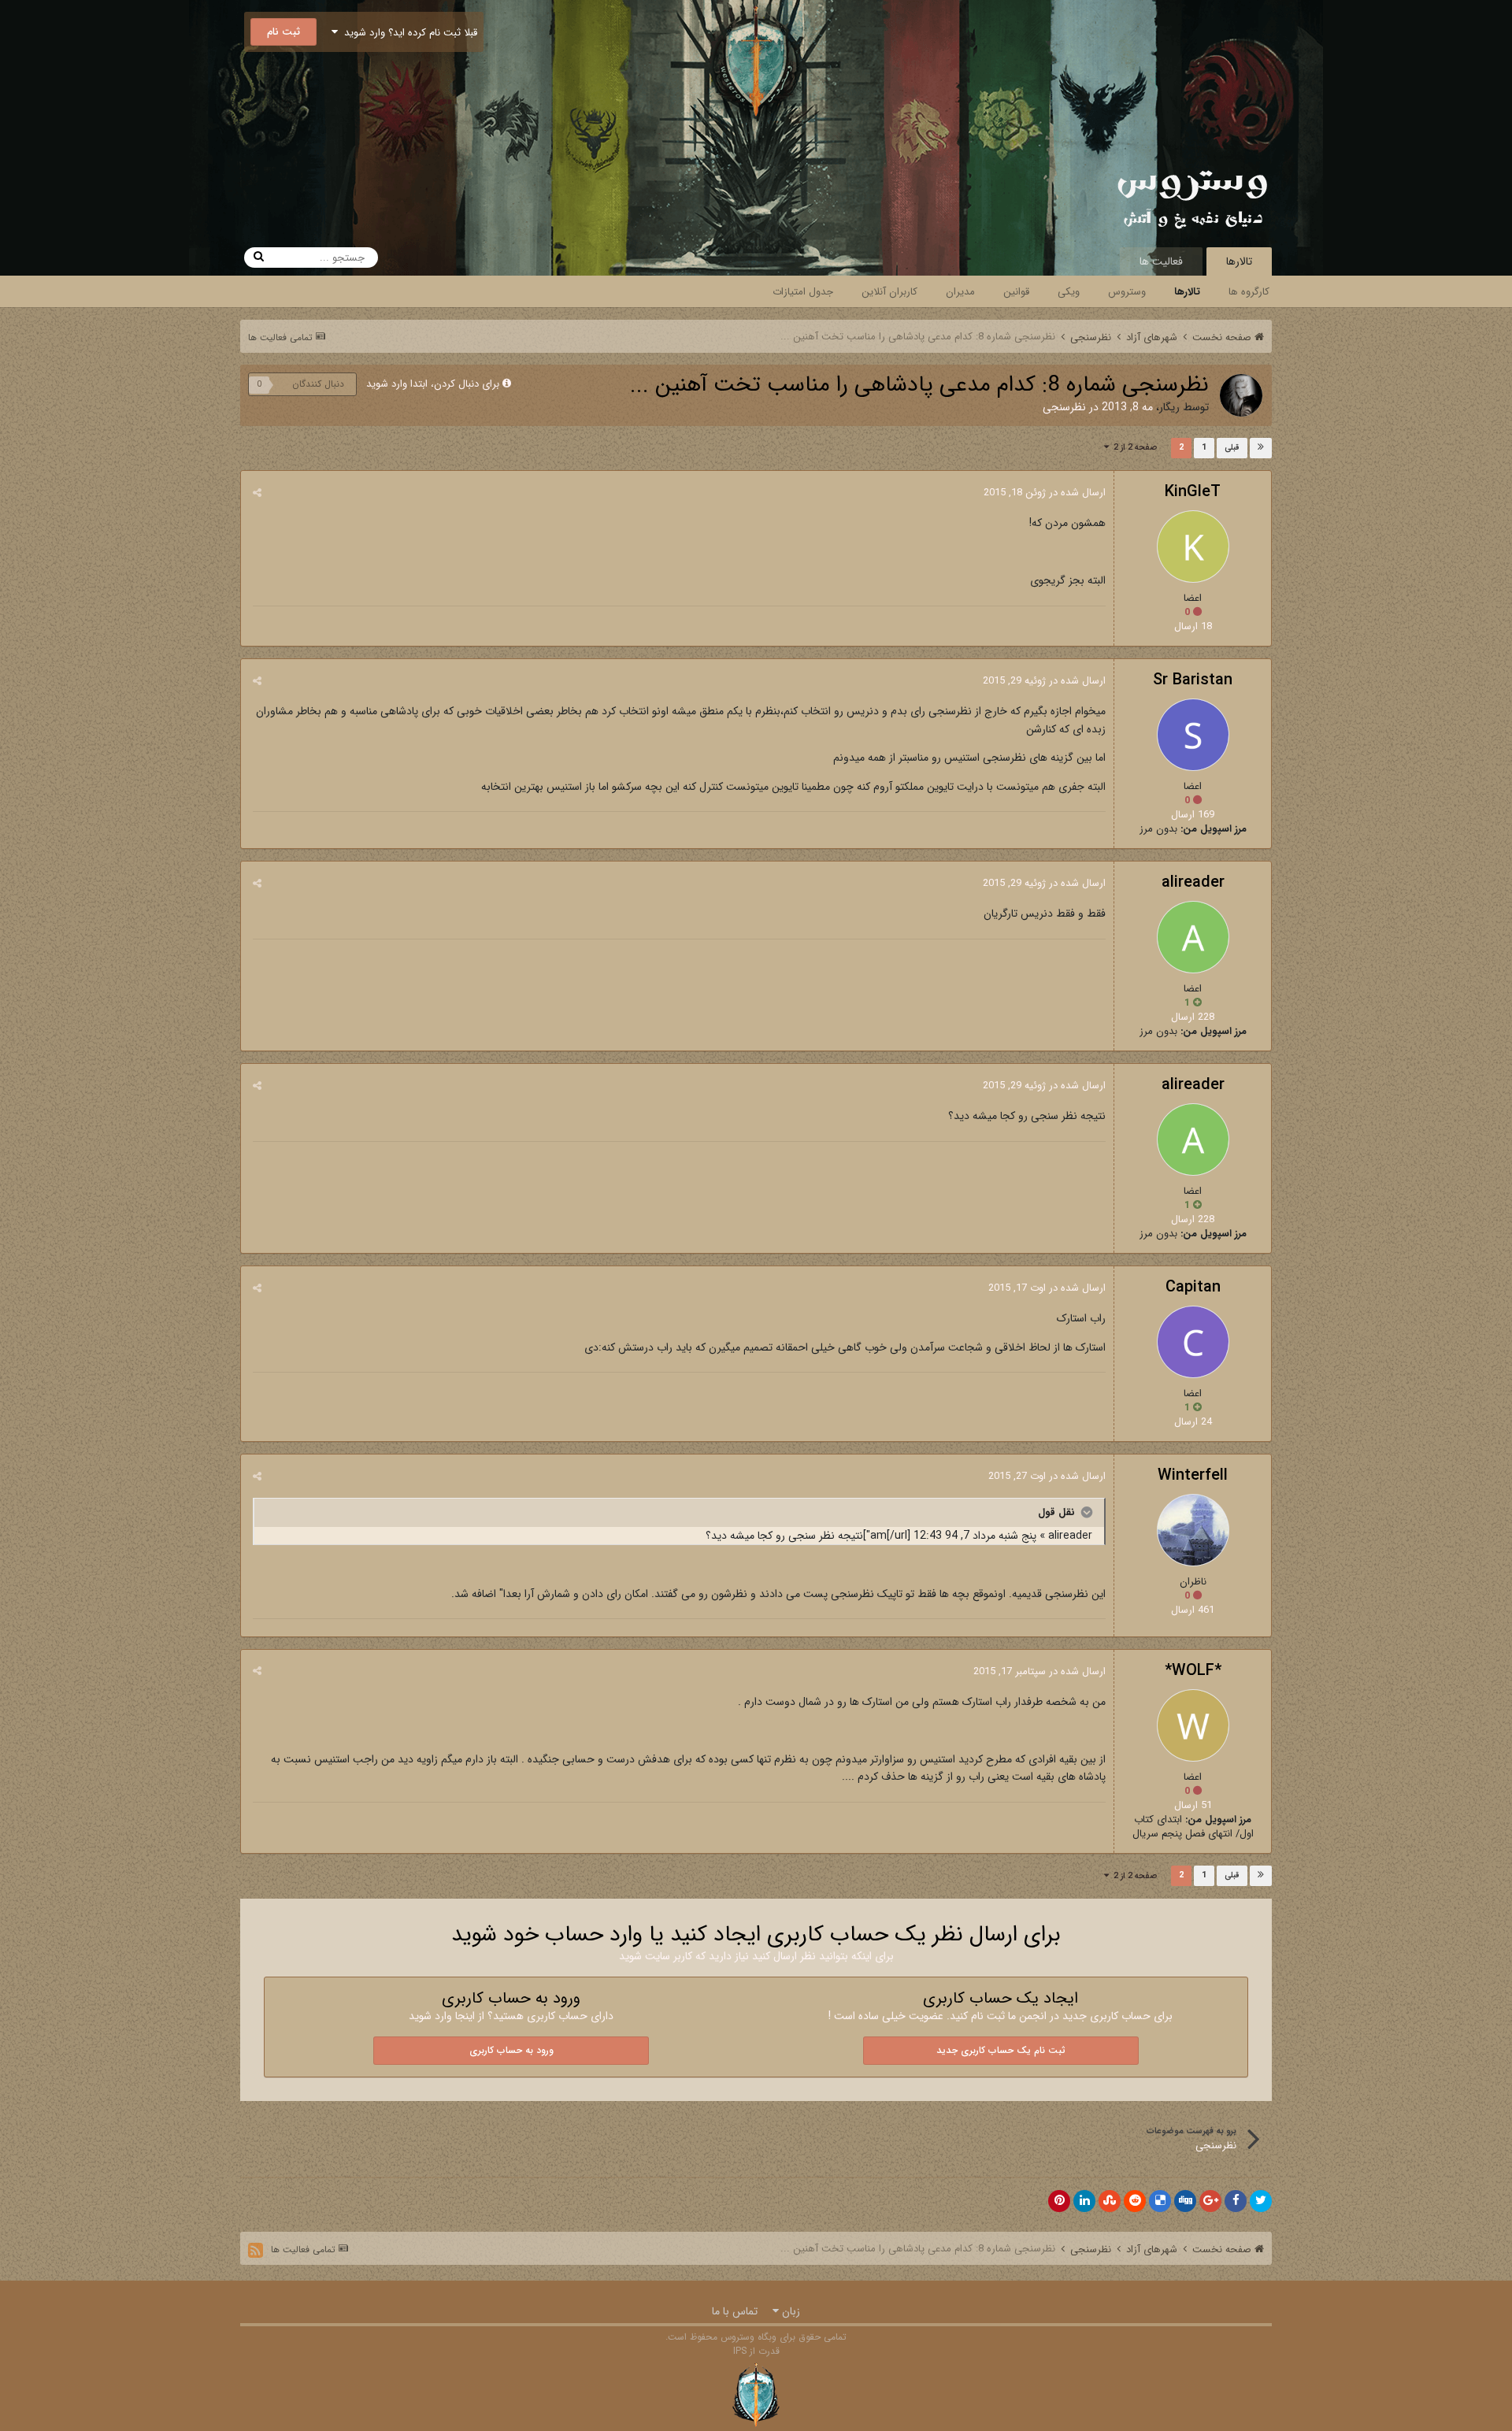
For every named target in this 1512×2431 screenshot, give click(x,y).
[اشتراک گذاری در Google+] (1210, 2201)
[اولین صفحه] (1261, 448)
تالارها (1239, 261)
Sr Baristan (1193, 680)
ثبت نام (283, 32)
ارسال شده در (1045, 493)
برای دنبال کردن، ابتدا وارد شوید (433, 384)
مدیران (960, 292)
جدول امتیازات (803, 292)
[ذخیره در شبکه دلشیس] (1160, 2201)
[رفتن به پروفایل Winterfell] (1193, 1530)
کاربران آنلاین (889, 292)
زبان (789, 2311)
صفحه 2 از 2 (1133, 448)
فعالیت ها (1161, 261)
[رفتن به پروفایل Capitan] (1193, 1342)
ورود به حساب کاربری (511, 2050)
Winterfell (1193, 1475)
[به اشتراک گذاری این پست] (257, 493)
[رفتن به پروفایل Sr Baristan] (1193, 735)
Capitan (1193, 1287)
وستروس (1127, 292)
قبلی (1232, 448)
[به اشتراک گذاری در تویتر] (1261, 2201)
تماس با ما (735, 2311)
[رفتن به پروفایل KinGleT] (1193, 547)
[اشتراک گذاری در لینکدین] (1084, 2201)
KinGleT (1193, 492)
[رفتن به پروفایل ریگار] (1241, 395)
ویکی (1069, 292)
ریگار (1169, 407)
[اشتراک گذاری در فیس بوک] (1236, 2201)
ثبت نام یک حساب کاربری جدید (1001, 2050)
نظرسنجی (1064, 407)
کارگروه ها (1249, 292)
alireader (1193, 882)
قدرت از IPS (756, 2351)
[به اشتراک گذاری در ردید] (1135, 2201)
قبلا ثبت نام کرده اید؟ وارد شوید (408, 33)
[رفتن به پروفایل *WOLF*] (1193, 1725)
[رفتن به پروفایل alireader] (1193, 937)
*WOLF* (1193, 1671)
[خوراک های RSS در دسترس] (256, 2250)
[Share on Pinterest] (1059, 2201)
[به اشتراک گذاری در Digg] (1185, 2201)
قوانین (1016, 292)
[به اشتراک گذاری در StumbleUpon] (1110, 2201)
